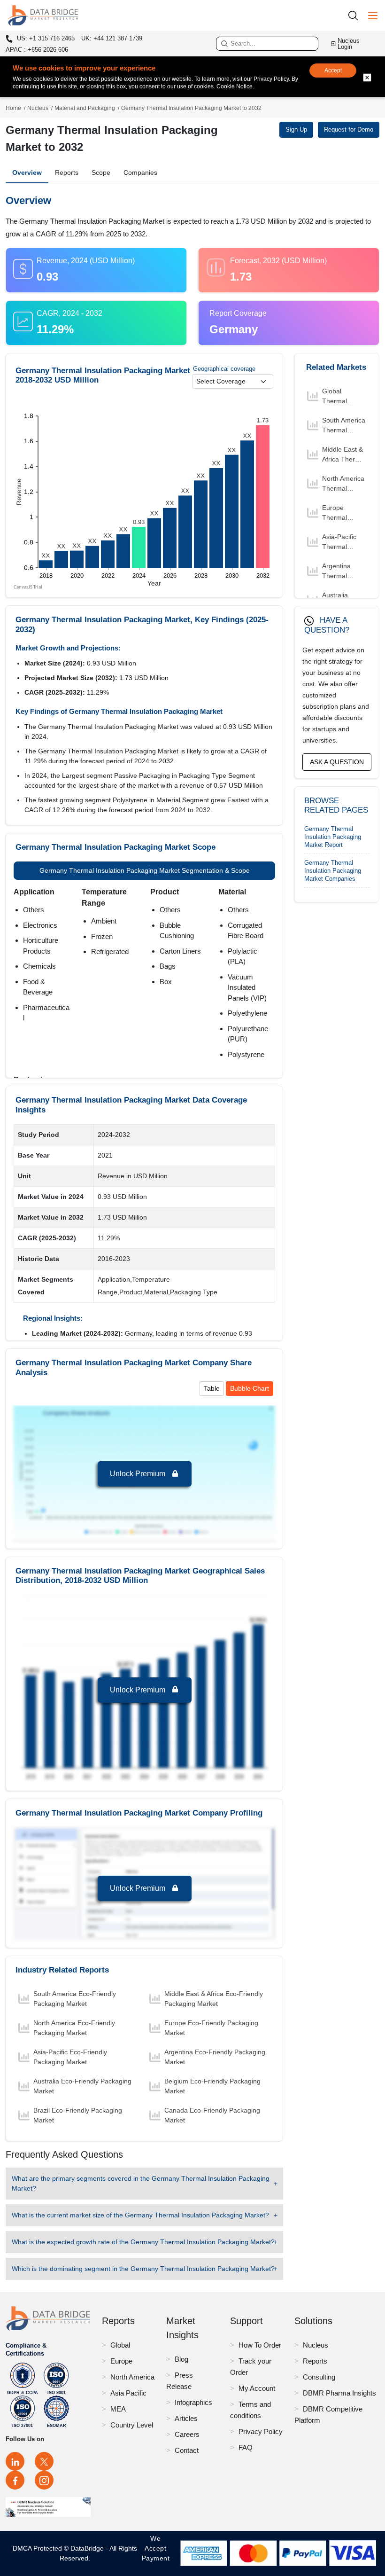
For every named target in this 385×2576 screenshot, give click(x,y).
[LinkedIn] (15, 2461)
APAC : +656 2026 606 (37, 50)
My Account (257, 2388)
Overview (27, 172)
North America (132, 2377)
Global (120, 2345)
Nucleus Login (349, 44)
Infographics (193, 2402)
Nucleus (38, 108)
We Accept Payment (156, 2553)
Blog (181, 2359)
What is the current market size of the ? (140, 2215)
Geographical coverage (224, 369)
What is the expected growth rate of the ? (143, 2242)
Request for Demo (349, 129)
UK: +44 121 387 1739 (112, 38)
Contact (187, 2450)
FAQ (246, 2447)
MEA (118, 2409)
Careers (187, 2434)
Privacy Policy (261, 2431)
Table (212, 1388)
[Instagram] (44, 2480)
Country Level (132, 2425)
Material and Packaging (85, 108)
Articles (186, 2418)
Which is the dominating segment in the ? (143, 2269)
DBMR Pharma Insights (339, 2393)
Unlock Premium (139, 1474)
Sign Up (296, 129)
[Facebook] (15, 2480)
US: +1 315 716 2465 (45, 39)
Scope (101, 172)
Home (13, 108)
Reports (67, 172)
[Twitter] (44, 2461)
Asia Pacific (128, 2393)
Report (333, 837)
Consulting (319, 2377)
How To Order (260, 2345)
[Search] (356, 15)
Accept (333, 70)
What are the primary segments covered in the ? (141, 2183)
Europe (121, 2361)
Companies (140, 172)
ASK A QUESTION (337, 762)
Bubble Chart (250, 1388)
